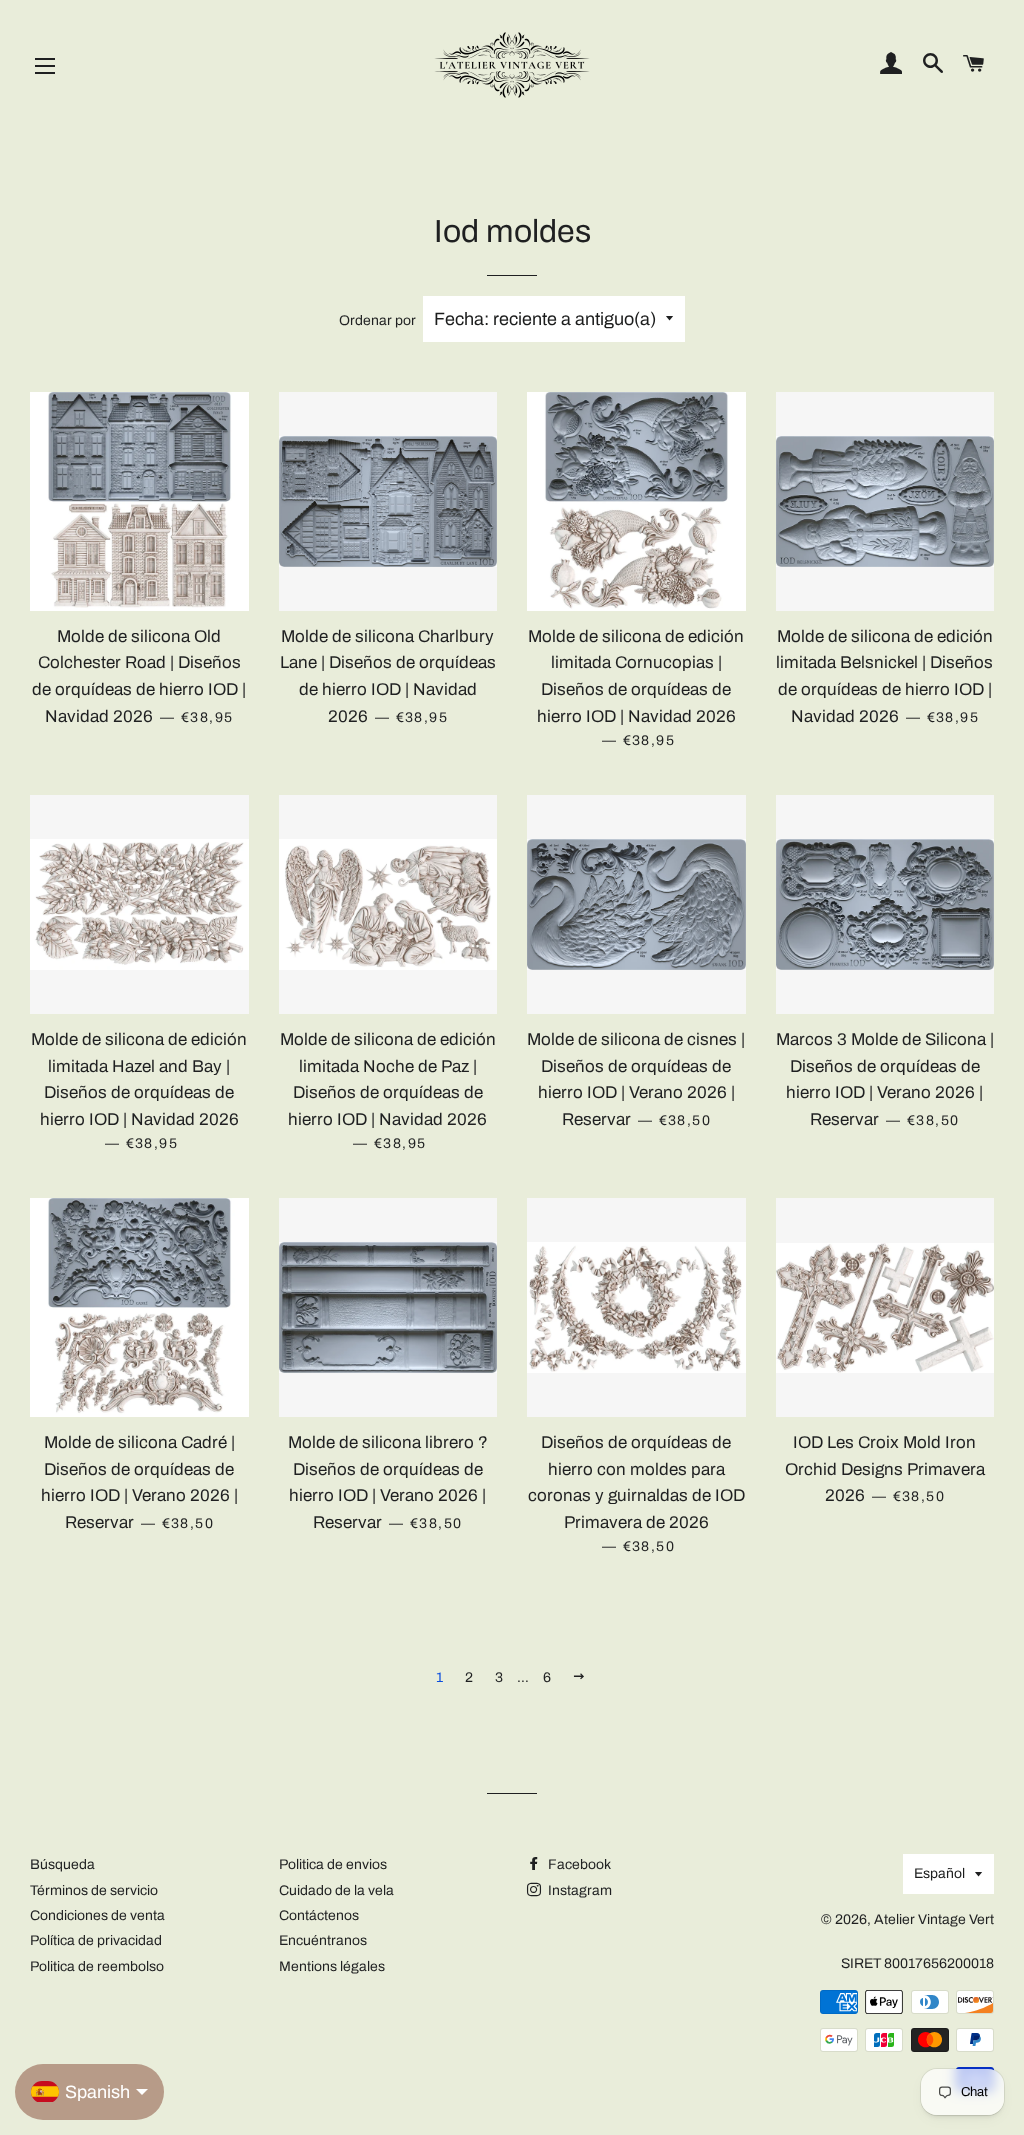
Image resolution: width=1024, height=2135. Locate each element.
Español (939, 1873)
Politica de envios (333, 1864)
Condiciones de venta (97, 1915)
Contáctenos (319, 1915)
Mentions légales (332, 1966)
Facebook (578, 1864)
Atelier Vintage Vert (934, 1919)
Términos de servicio (94, 1890)
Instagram (578, 1890)
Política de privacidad (96, 1940)
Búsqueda (62, 1864)
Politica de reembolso (97, 1966)
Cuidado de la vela (336, 1890)
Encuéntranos (323, 1940)
